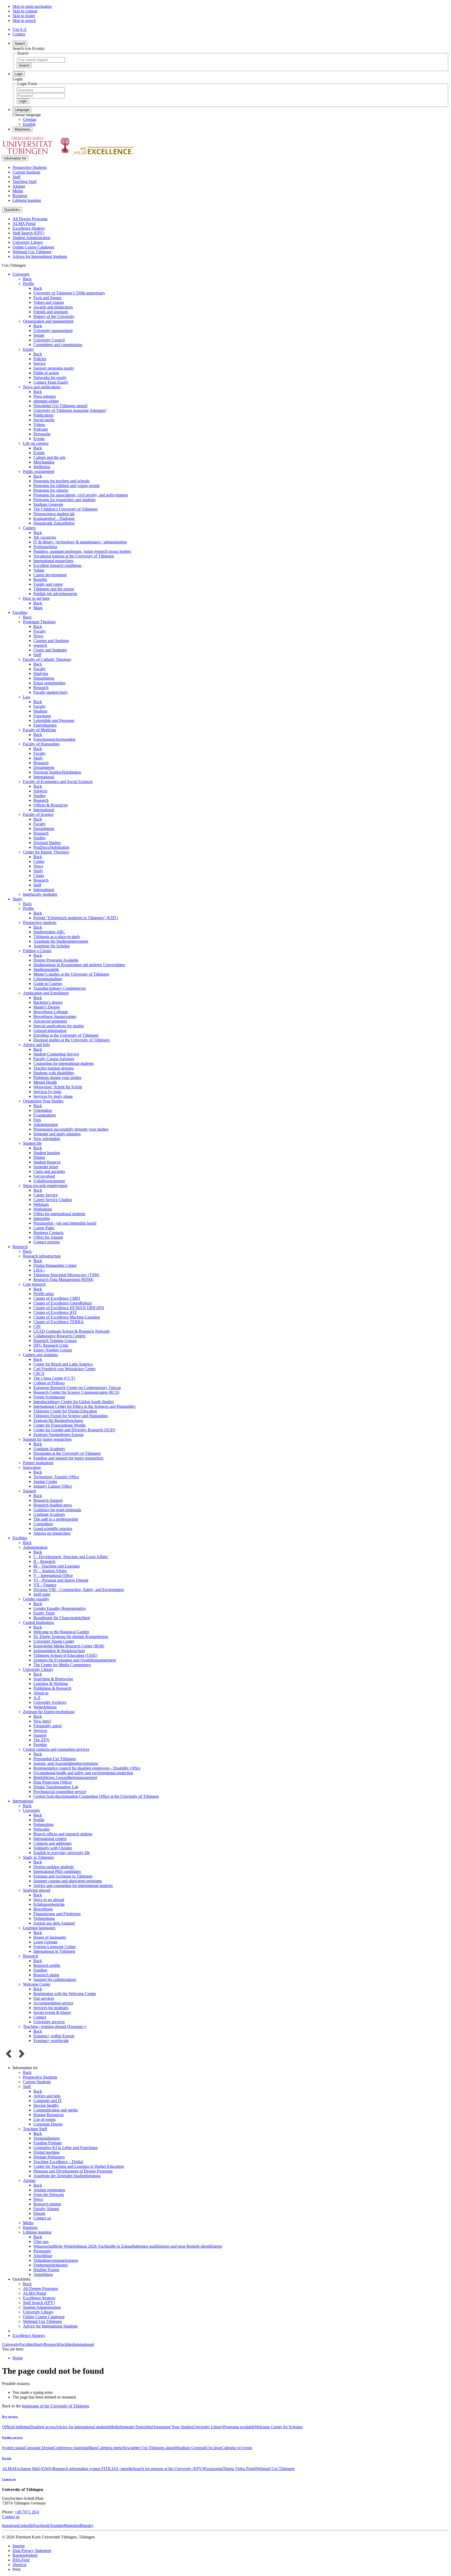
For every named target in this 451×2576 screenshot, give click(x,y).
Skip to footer (24, 16)
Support (29, 1491)
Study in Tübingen (38, 1857)
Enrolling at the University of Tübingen (66, 1035)
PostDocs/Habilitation (51, 847)
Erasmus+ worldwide (51, 2041)
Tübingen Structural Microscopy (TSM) (66, 1275)
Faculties (20, 612)
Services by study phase (53, 1096)
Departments (44, 678)
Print (16, 2569)
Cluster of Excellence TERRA (59, 1322)
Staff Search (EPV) (28, 233)
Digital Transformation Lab (56, 1787)
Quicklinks (12, 210)
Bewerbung (43, 1909)
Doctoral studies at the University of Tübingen (72, 1040)
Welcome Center (37, 1984)
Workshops (43, 1209)
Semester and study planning (57, 1134)
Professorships (45, 547)
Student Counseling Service (56, 1054)
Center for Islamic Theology (46, 852)
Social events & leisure (52, 2012)
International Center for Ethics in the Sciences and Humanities (84, 1406)
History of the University (54, 316)
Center (39, 861)
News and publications (42, 387)
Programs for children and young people (67, 486)
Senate (39, 335)
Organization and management (48, 321)
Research (41, 688)
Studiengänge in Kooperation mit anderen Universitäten (79, 965)
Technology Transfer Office (56, 1477)
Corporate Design (48, 2124)
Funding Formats (48, 2143)
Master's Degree (47, 1007)
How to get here (36, 598)
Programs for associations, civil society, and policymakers (81, 495)
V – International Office (53, 1575)
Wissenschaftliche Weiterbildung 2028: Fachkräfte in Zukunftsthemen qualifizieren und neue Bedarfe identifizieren (128, 2246)
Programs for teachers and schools (61, 481)
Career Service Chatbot (53, 1200)
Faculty (40, 631)
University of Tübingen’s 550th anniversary (69, 293)
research (40, 645)
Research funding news (53, 1505)
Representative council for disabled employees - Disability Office (87, 1768)
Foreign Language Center (55, 1947)
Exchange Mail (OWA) (34, 2469)
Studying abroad (37, 1890)
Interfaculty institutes (40, 894)
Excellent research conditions (57, 565)
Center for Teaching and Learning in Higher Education (79, 2166)
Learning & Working (51, 1684)
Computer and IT (48, 2101)
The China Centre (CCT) (54, 1378)
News (38, 636)
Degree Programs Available (56, 960)
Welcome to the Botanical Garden (61, 1632)
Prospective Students (30, 167)
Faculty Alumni (46, 2209)
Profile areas (44, 1294)
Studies (39, 796)
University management (53, 331)
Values (39, 570)
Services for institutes (51, 2008)
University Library (28, 242)
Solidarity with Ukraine (53, 1848)
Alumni (19, 186)
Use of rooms (44, 2119)
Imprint (19, 2546)
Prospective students (40, 922)
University (21, 274)
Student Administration (31, 238)
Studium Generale (48, 504)
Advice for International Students (40, 256)
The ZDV (42, 1740)
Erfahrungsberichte (49, 1904)
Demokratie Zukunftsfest (54, 523)
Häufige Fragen (46, 2270)
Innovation (32, 1467)
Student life (32, 1143)
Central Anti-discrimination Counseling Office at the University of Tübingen (96, 1796)
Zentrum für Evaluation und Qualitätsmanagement (75, 1660)
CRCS (39, 1373)
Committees (43, 1524)
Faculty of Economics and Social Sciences (58, 782)
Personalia (42, 434)
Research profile (47, 1965)
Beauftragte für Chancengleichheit (62, 1618)
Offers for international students (59, 1214)
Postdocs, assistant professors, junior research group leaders (82, 551)
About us (41, 1693)
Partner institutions (38, 1463)
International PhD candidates (57, 1871)
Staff (16, 177)
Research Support (48, 1500)
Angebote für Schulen (52, 946)
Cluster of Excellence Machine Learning (67, 1317)
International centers (50, 1839)
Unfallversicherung (49, 1181)
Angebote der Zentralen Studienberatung (67, 2176)
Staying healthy (46, 2105)
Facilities (20, 1538)
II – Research (44, 1561)
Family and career (48, 584)
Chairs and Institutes (50, 650)
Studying (41, 673)
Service (40, 363)
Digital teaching (46, 2152)
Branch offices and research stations (63, 1834)
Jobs (149, 2427)
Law (27, 697)
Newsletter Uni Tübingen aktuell (60, 406)
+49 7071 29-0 (27, 2512)
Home (18, 2358)
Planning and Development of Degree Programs (73, 2171)
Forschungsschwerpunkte (54, 739)
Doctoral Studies (47, 843)
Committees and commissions (58, 345)
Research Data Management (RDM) (63, 1280)
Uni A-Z (20, 29)
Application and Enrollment (46, 993)
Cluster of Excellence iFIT (55, 1312)
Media (18, 191)
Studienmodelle (46, 969)
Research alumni (47, 2204)
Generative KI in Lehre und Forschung (66, 2148)
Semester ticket (46, 1167)
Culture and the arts (49, 457)
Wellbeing (42, 467)
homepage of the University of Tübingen (55, 2406)
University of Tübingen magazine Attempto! (70, 410)
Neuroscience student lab (54, 514)
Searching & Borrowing (53, 1679)
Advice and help (47, 2096)
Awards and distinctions (53, 307)
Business (20, 196)
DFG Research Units (51, 1345)
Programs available (239, 2427)
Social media (44, 420)
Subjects (40, 791)
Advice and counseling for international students (73, 1886)
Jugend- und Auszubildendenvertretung (66, 1763)
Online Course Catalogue (33, 247)
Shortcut (19, 2565)
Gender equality (36, 1599)
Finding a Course (37, 951)
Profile (28, 284)
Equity (28, 349)
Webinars (41, 1204)
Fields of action (46, 373)
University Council (49, 340)
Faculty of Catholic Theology (47, 659)
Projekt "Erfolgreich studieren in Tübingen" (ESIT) (76, 918)
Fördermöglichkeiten (51, 2265)
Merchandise (44, 462)
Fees (37, 1120)
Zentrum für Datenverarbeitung (49, 1712)
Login (23, 101)
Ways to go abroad (49, 1900)
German (30, 119)
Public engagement (39, 471)
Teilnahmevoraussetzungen (56, 2260)
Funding (40, 1970)
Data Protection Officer (53, 1782)
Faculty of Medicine (40, 730)
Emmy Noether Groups (53, 1350)
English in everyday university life (62, 1853)
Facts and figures (47, 298)
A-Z (37, 1698)
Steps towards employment (45, 1186)
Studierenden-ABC (49, 932)
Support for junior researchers (47, 1439)
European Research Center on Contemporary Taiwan (77, 1388)
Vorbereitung (44, 1918)
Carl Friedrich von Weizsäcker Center (64, 1369)
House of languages (50, 1937)
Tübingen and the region (54, 589)
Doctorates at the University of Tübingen (67, 1453)
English (29, 124)
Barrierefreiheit (25, 2555)
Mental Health (45, 1082)
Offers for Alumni (48, 1237)
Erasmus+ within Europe (54, 2036)
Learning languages (39, 1928)
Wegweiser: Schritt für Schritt (58, 1087)
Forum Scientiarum (49, 1397)
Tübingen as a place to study (57, 937)
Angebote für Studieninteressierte (61, 941)
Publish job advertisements (55, 594)
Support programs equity (54, 368)
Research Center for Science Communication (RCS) (76, 1392)
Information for (15, 158)
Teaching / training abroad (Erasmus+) (55, 2026)
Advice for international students (82, 2427)
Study (38, 758)
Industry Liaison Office (53, 1486)
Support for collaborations (55, 1980)
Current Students (26, 172)
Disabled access (43, 2427)
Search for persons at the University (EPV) (168, 2469)
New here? (42, 1721)
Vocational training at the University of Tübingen (74, 556)
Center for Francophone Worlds (60, 1425)
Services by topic (48, 1092)
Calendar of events (237, 2448)
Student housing (47, 1153)
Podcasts (41, 429)
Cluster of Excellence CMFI (57, 1298)
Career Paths (44, 1228)
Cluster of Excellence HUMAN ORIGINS (69, 1308)
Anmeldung (43, 2274)
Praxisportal (213, 2469)
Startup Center (45, 1482)
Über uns (41, 2242)
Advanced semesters (50, 1021)
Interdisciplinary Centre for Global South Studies (74, 1402)
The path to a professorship (56, 1519)
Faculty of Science (38, 814)
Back (27, 279)
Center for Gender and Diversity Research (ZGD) (74, 1430)
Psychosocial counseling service (60, 1792)
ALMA (8, 2469)
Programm (42, 2251)
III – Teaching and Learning (57, 1566)
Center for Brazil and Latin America (63, 1364)
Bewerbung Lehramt (51, 1012)
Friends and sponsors (51, 312)
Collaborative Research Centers (59, 1336)
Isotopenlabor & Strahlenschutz (59, 1651)
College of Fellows (49, 1383)
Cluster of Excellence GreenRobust (63, 1303)
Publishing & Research (52, 1688)
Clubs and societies (49, 1171)
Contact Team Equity (51, 382)
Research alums (46, 1975)
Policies (40, 359)
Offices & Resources (51, 805)
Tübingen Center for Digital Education (65, 1411)
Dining (39, 1157)
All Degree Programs (30, 219)
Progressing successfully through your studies (71, 1129)
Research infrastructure (42, 1256)
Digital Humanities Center (55, 1265)
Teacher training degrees (54, 1068)
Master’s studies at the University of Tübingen (71, 974)
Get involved (44, 1176)
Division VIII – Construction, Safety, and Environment (79, 1590)
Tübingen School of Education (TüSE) (65, 1655)
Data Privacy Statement (32, 2551)
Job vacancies (45, 537)
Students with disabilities (54, 1073)
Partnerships (43, 1824)
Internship (42, 1218)
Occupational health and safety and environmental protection (83, 1773)
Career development (50, 575)
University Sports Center (54, 1641)
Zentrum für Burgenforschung (58, 1420)
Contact (19, 34)
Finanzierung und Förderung (57, 1914)
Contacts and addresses (52, 1843)
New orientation (47, 1139)
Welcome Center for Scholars (279, 2427)
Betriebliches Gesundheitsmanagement (65, 1777)
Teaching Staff (25, 182)
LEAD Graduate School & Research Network (72, 1331)
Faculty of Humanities (41, 744)
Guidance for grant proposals (57, 1510)
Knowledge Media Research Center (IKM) (69, 1646)
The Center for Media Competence (62, 1665)
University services (49, 2022)
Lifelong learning (27, 200)
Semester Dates (132, 2427)
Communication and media (56, 2110)
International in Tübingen (54, 1951)
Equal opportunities (49, 683)
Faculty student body (51, 692)
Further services (12, 2437)
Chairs (39, 876)
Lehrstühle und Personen (54, 720)
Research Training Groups (55, 1341)
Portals (7, 2458)
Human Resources (49, 2115)
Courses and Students (51, 641)
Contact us (42, 2218)
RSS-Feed (21, 2560)
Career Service (46, 1195)
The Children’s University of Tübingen (66, 509)
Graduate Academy (49, 1449)
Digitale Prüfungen (49, 2157)
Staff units (42, 1594)
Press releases (45, 396)
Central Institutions (38, 1622)
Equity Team (44, 1613)
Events (39, 439)
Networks (41, 1829)
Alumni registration (49, 2190)
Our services (44, 1998)
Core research (34, 1284)
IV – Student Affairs (50, 1571)
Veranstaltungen (47, 2138)
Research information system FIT (80, 2469)
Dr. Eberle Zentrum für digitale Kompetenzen (71, 1637)
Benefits (40, 580)
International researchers (53, 561)
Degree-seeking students (54, 1867)
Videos (39, 425)
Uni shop (214, 2448)
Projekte (40, 1745)
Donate (39, 2213)
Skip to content (25, 11)
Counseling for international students (64, 1063)
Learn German (45, 1942)
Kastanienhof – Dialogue (54, 518)
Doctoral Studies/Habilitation (57, 772)
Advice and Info (36, 1045)
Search (24, 65)
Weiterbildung (45, 1707)
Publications (43, 415)
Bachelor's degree (48, 1002)
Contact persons (47, 1242)
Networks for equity (50, 378)
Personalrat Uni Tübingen (55, 1759)
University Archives (50, 1702)
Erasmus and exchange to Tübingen (63, 1876)
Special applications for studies (59, 1026)
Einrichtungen (45, 725)
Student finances (47, 1162)
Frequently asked (48, 1726)
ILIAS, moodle (120, 2469)
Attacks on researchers (52, 1533)
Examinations (45, 1115)
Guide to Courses (48, 984)
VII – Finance (45, 1585)
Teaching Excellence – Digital (58, 2162)
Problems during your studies (57, 1078)
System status (13, 2448)
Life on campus (36, 443)
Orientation (43, 1110)
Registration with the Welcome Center (65, 1994)
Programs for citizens (51, 490)
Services (40, 1731)
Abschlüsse (43, 2256)
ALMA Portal (24, 224)
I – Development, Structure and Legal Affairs (71, 1557)
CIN (37, 1326)
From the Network (49, 2195)
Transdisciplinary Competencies (60, 988)
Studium (40, 711)
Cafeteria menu (110, 2448)
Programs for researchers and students (64, 500)
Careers (29, 528)
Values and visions (49, 302)
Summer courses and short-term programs (68, 1881)
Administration (46, 1124)
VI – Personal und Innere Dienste (61, 1580)
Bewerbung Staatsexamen (55, 1016)
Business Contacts (48, 1233)
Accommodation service (53, 2003)
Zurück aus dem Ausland (54, 1923)
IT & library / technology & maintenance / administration (80, 542)
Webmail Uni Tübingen (32, 252)
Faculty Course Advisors (54, 1059)
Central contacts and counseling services (56, 1749)
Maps (38, 608)
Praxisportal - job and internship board (65, 1223)
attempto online (46, 401)
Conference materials (71, 2448)
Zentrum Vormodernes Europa (58, 1435)
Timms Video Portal (239, 2469)
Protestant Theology (40, 622)
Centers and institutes (40, 1355)
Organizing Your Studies (43, 1101)
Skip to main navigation (32, 6)
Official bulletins (16, 2427)
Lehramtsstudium (48, 979)
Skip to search (24, 20)
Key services (10, 2417)
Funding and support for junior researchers (68, 1458)
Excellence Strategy (29, 228)
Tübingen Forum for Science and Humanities (71, 1416)
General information (50, 1031)
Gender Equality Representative (60, 1608)
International (44, 777)
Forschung (42, 716)
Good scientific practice (53, 1529)
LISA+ (39, 1270)
